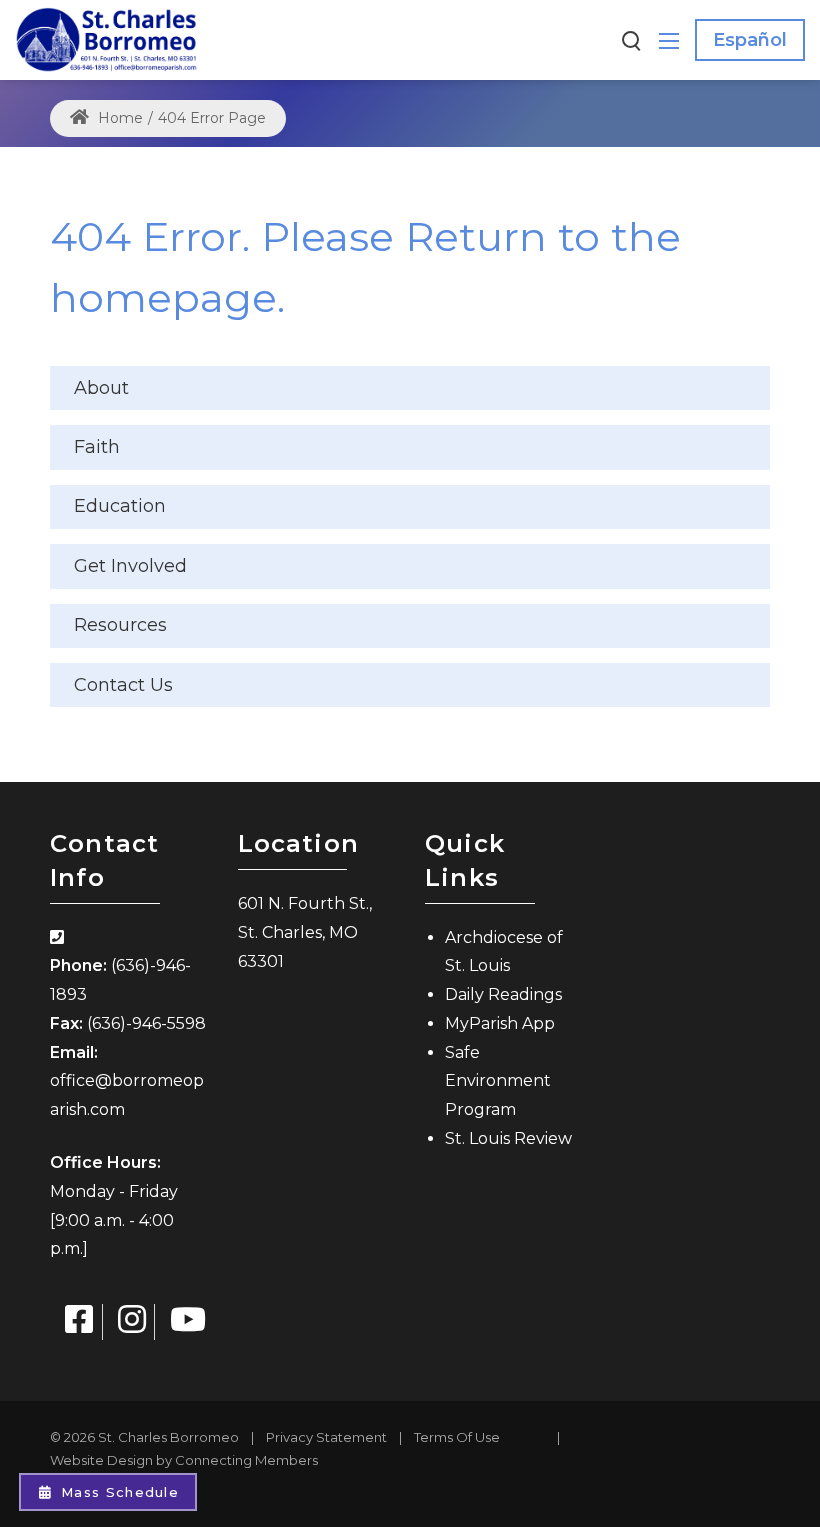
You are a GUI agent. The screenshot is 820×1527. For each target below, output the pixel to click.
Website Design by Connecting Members (184, 1460)
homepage (163, 297)
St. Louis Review (508, 1138)
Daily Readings (503, 994)
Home (118, 118)
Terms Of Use (457, 1437)
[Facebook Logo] (79, 1322)
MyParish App (500, 1023)
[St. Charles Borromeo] (106, 39)
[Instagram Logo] (132, 1322)
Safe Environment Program (498, 1081)
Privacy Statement (326, 1437)
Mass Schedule (120, 1492)
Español (750, 40)
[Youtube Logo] (188, 1322)
